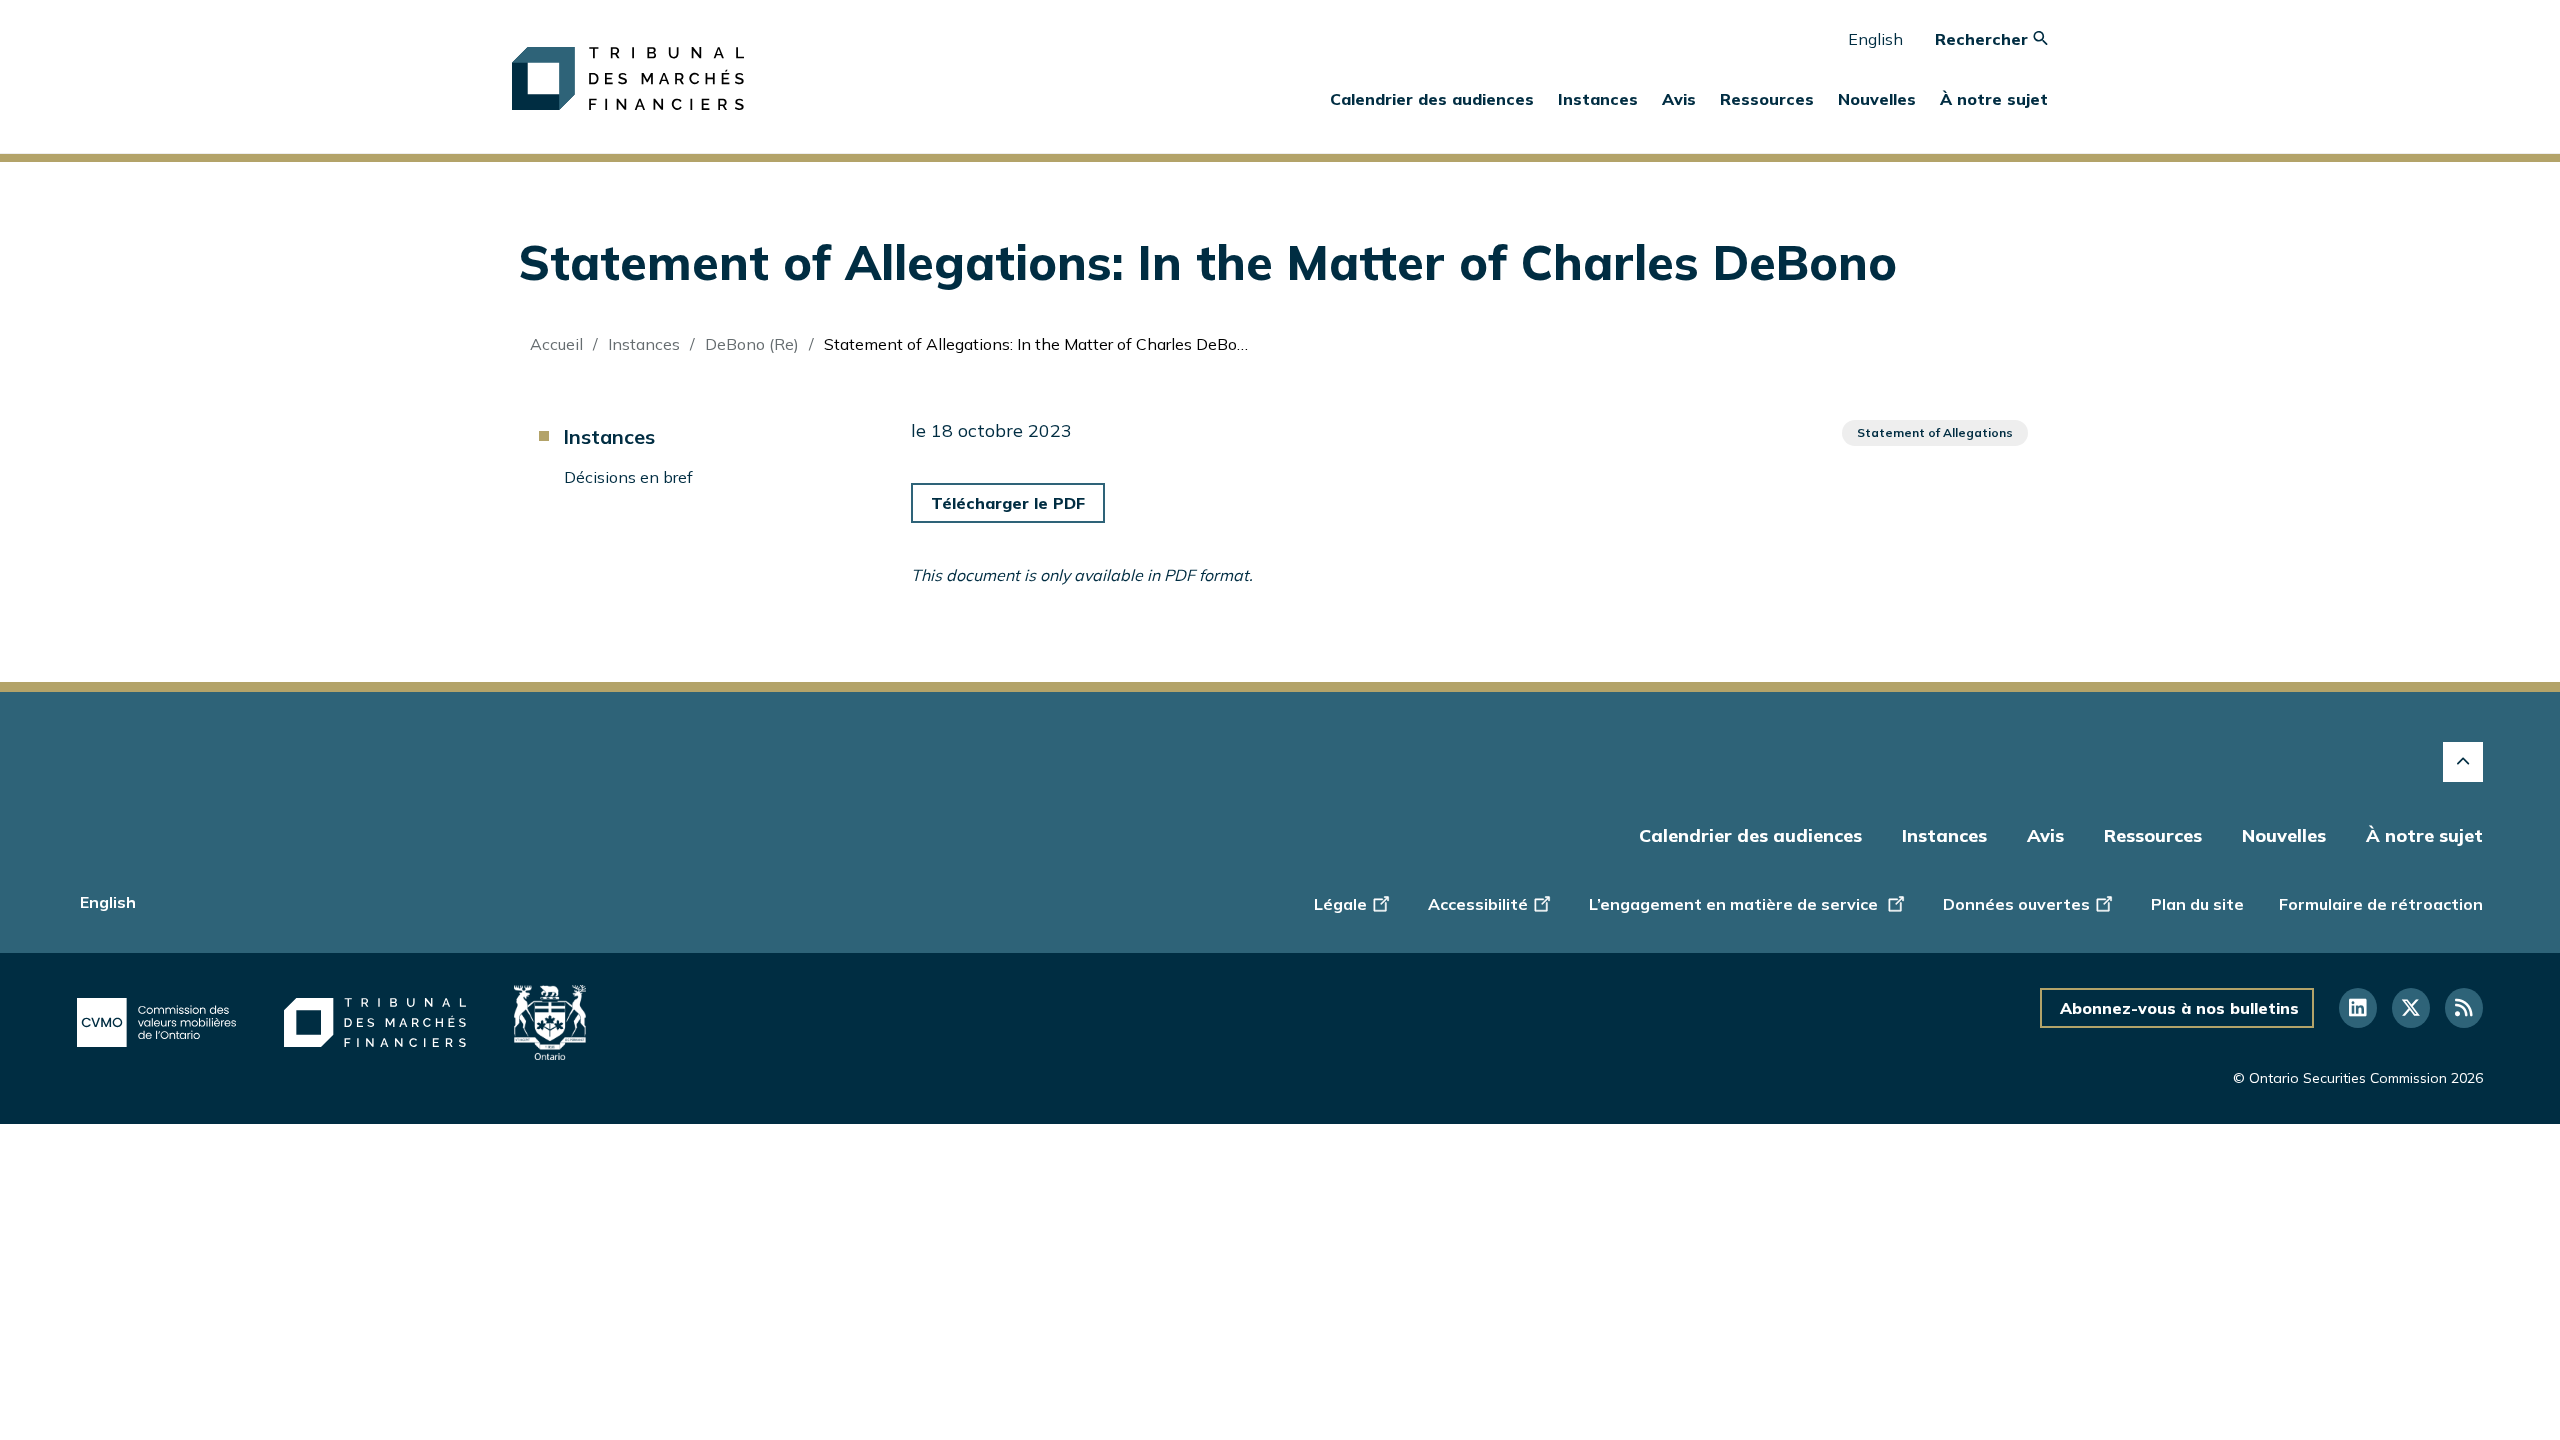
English (1875, 39)
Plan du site (2197, 904)
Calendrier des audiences (1432, 99)
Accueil (556, 344)
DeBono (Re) (752, 344)
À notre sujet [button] (1994, 99)
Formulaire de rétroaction (2381, 904)
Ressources (2153, 835)
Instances (644, 344)
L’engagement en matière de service (1735, 904)
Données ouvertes (2016, 904)
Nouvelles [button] (1877, 99)
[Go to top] (2463, 762)
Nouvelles (2284, 835)
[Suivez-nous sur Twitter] (2411, 1008)
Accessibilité (1478, 904)
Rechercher (1984, 39)
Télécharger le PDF (1008, 503)
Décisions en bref (628, 477)
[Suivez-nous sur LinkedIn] (2358, 1008)
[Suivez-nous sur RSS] (2464, 1008)
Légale (1340, 904)
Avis (1679, 99)
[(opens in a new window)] (156, 1023)
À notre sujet (2424, 835)
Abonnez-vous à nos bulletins (2179, 1008)
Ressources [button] (1767, 99)
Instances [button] (1598, 99)
